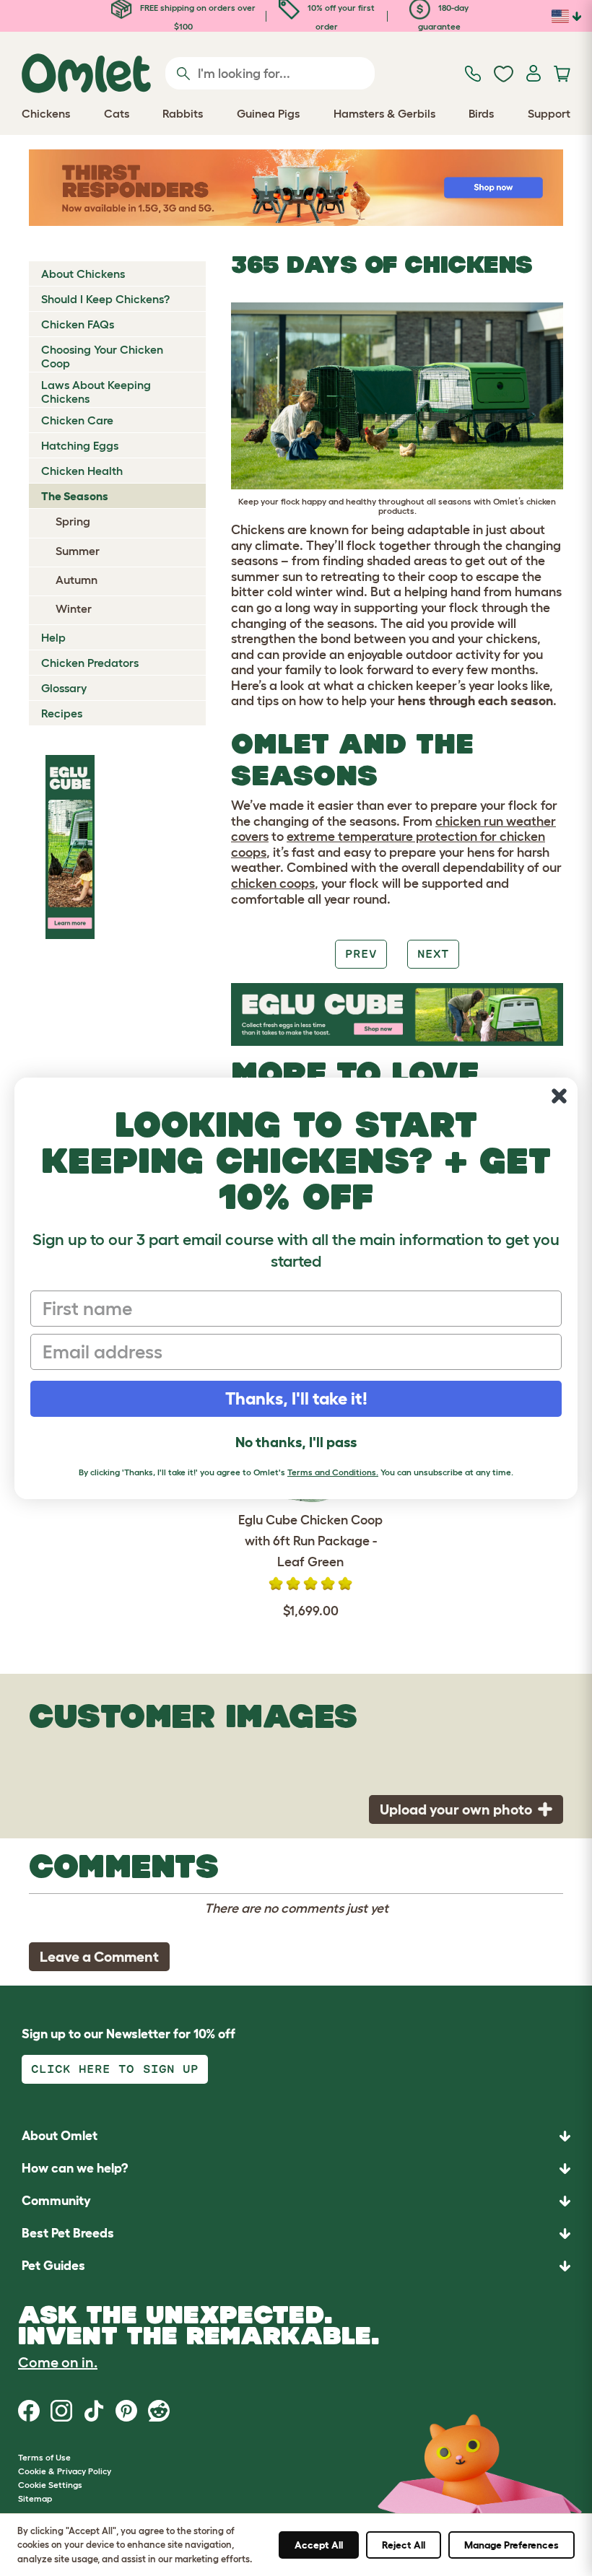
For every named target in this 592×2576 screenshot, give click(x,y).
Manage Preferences (512, 2545)
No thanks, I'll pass (296, 1442)
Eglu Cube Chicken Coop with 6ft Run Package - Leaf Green (310, 1541)
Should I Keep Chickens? (105, 299)
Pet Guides (53, 2266)
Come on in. (58, 2362)
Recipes (62, 713)
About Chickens (83, 274)
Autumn (77, 580)
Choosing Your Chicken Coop (102, 356)
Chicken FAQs (78, 324)
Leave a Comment (99, 1957)
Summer (78, 551)
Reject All (404, 2545)
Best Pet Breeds (68, 2233)
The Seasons (75, 496)
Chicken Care (77, 420)
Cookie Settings (50, 2485)
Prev (361, 954)
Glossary (64, 688)
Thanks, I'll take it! (296, 1398)
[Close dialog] (559, 1096)
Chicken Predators (90, 663)
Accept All (319, 2545)
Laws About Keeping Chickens (96, 392)
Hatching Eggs (80, 445)
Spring (73, 521)
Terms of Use (44, 2457)
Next (433, 954)
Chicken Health (82, 471)
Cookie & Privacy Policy (65, 2471)
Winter (74, 608)
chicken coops (273, 883)
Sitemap (35, 2498)
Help (53, 637)
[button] (296, 2266)
